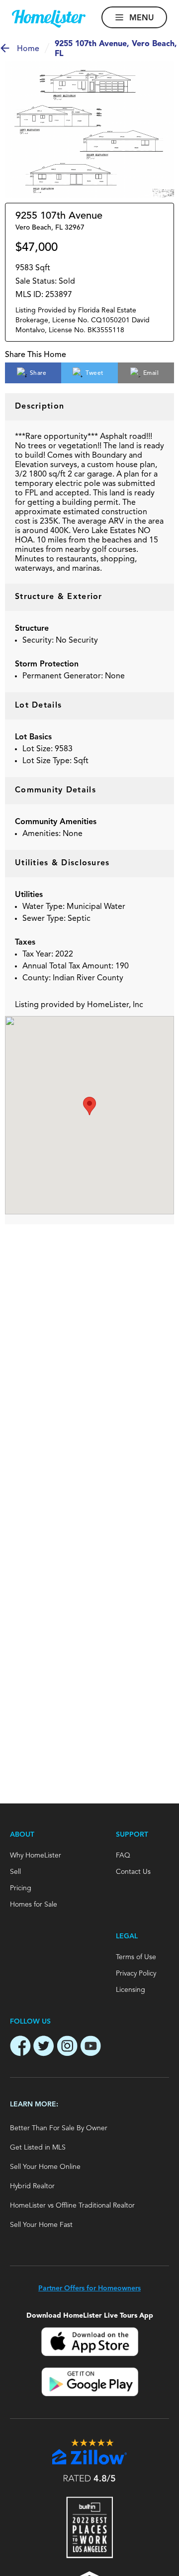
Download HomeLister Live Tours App (90, 2315)
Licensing (131, 1990)
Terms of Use (136, 1957)
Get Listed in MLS (38, 2148)
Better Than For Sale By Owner (59, 2128)
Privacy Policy (136, 1974)
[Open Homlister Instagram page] (67, 2047)
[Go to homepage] (49, 19)
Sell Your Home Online (45, 2167)
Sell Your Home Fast (41, 2225)
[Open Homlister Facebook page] (20, 2047)
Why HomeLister (36, 1856)
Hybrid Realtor (32, 2186)
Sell (15, 1872)
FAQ (123, 1856)
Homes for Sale (34, 1905)
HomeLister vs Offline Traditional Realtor (72, 2206)
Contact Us (133, 1872)
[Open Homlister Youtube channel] (90, 2047)
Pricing (21, 1888)
